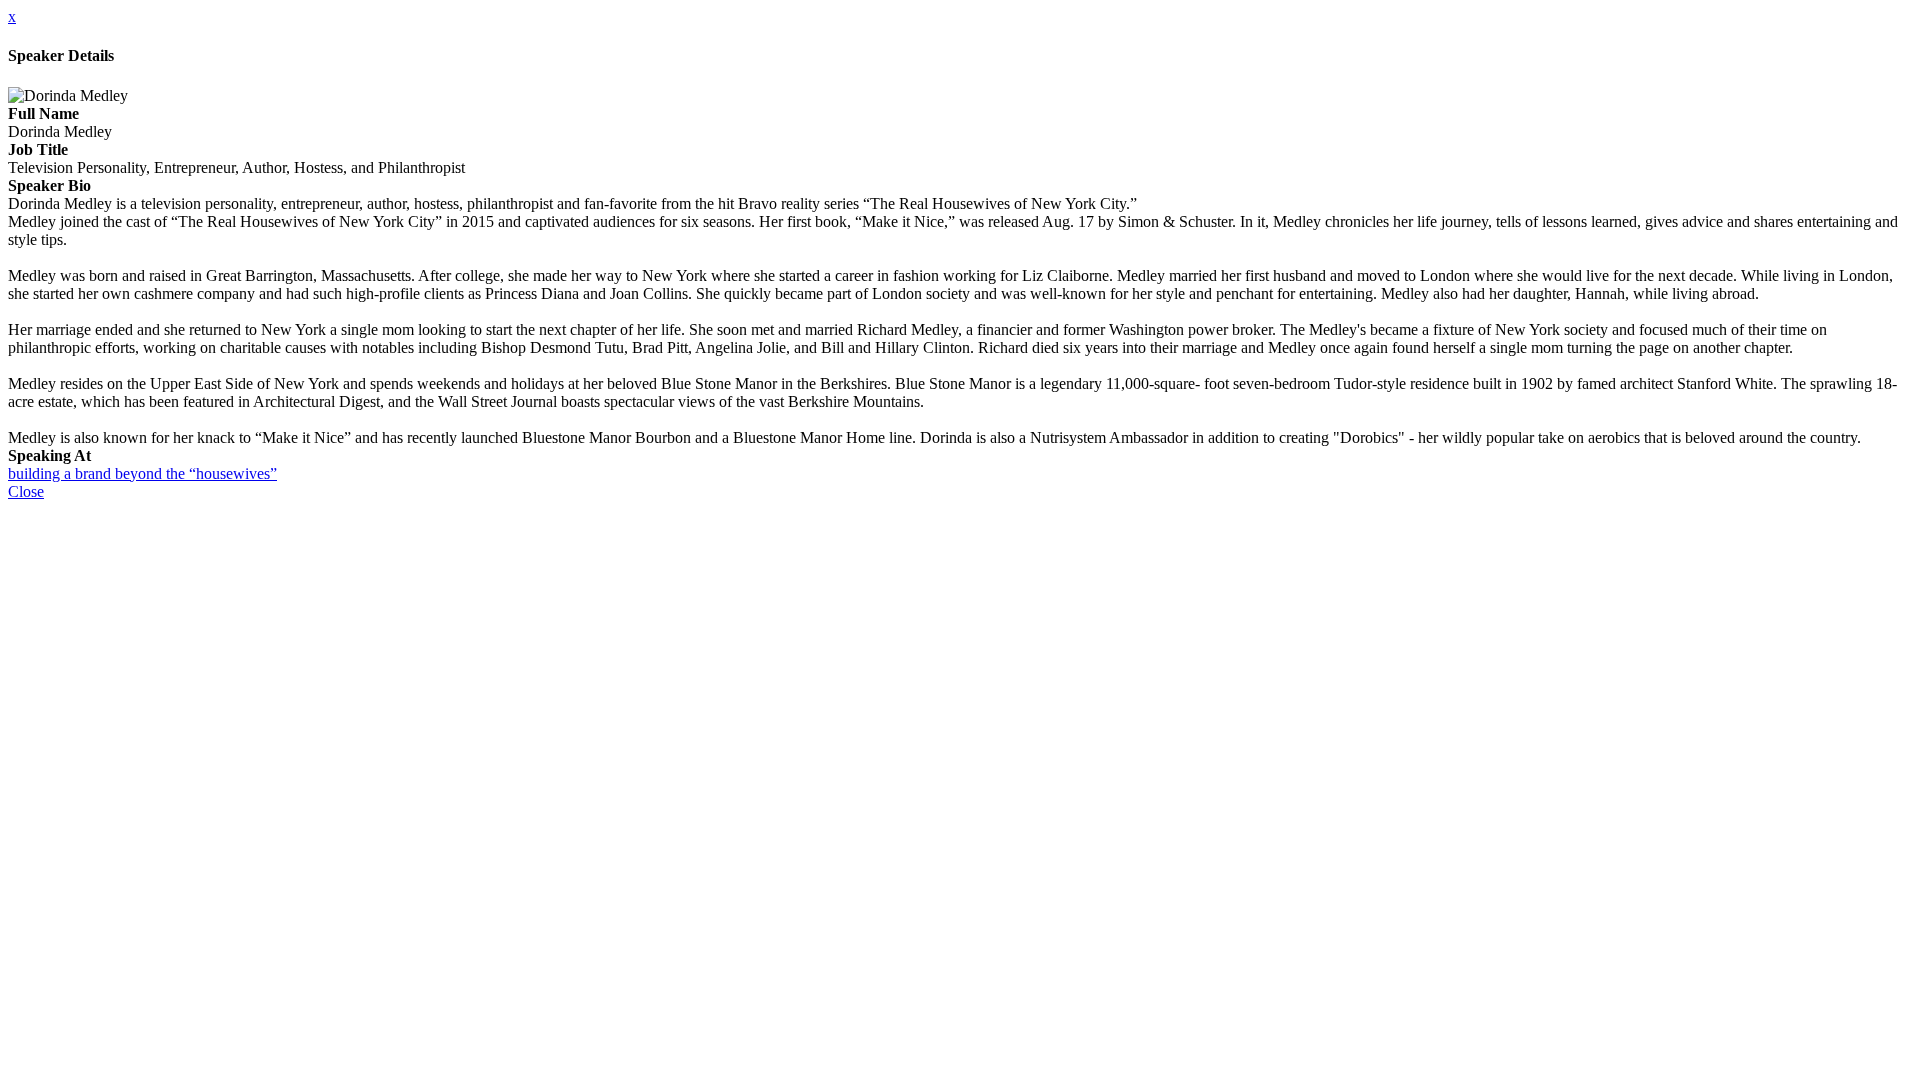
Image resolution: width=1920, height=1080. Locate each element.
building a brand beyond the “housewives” (142, 473)
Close (26, 491)
